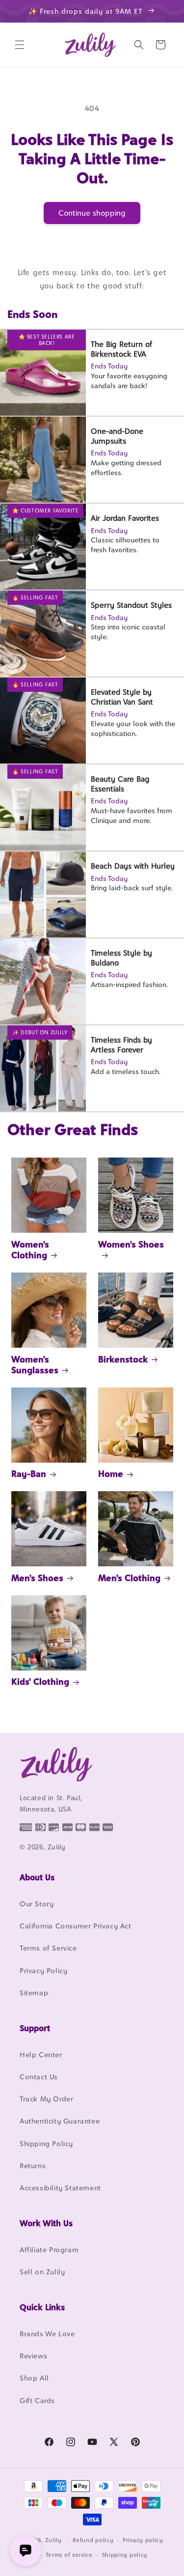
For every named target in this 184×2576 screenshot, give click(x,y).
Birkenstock (123, 1359)
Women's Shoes (131, 1244)
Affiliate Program (49, 2250)
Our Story (37, 1904)
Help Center (41, 2054)
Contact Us (39, 2077)
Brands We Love (47, 2334)
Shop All (34, 2378)
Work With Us (46, 2223)
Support (35, 2028)
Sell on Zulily (42, 2272)
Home (111, 1474)
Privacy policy (143, 2540)
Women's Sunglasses (35, 1365)
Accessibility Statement (60, 2188)
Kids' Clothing (40, 1682)
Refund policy (93, 2540)
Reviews (33, 2356)
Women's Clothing (30, 1250)
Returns (33, 2166)
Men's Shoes (37, 1578)
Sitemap (34, 1993)
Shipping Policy (46, 2143)
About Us (37, 1877)
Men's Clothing (129, 1578)
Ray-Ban (29, 1474)
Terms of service (69, 2555)
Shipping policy (125, 2555)
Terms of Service (48, 1948)
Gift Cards (37, 2400)
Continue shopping (92, 213)
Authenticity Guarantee (60, 2121)
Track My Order (46, 2099)
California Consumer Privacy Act (76, 1926)
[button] (20, 45)
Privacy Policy (43, 1970)
